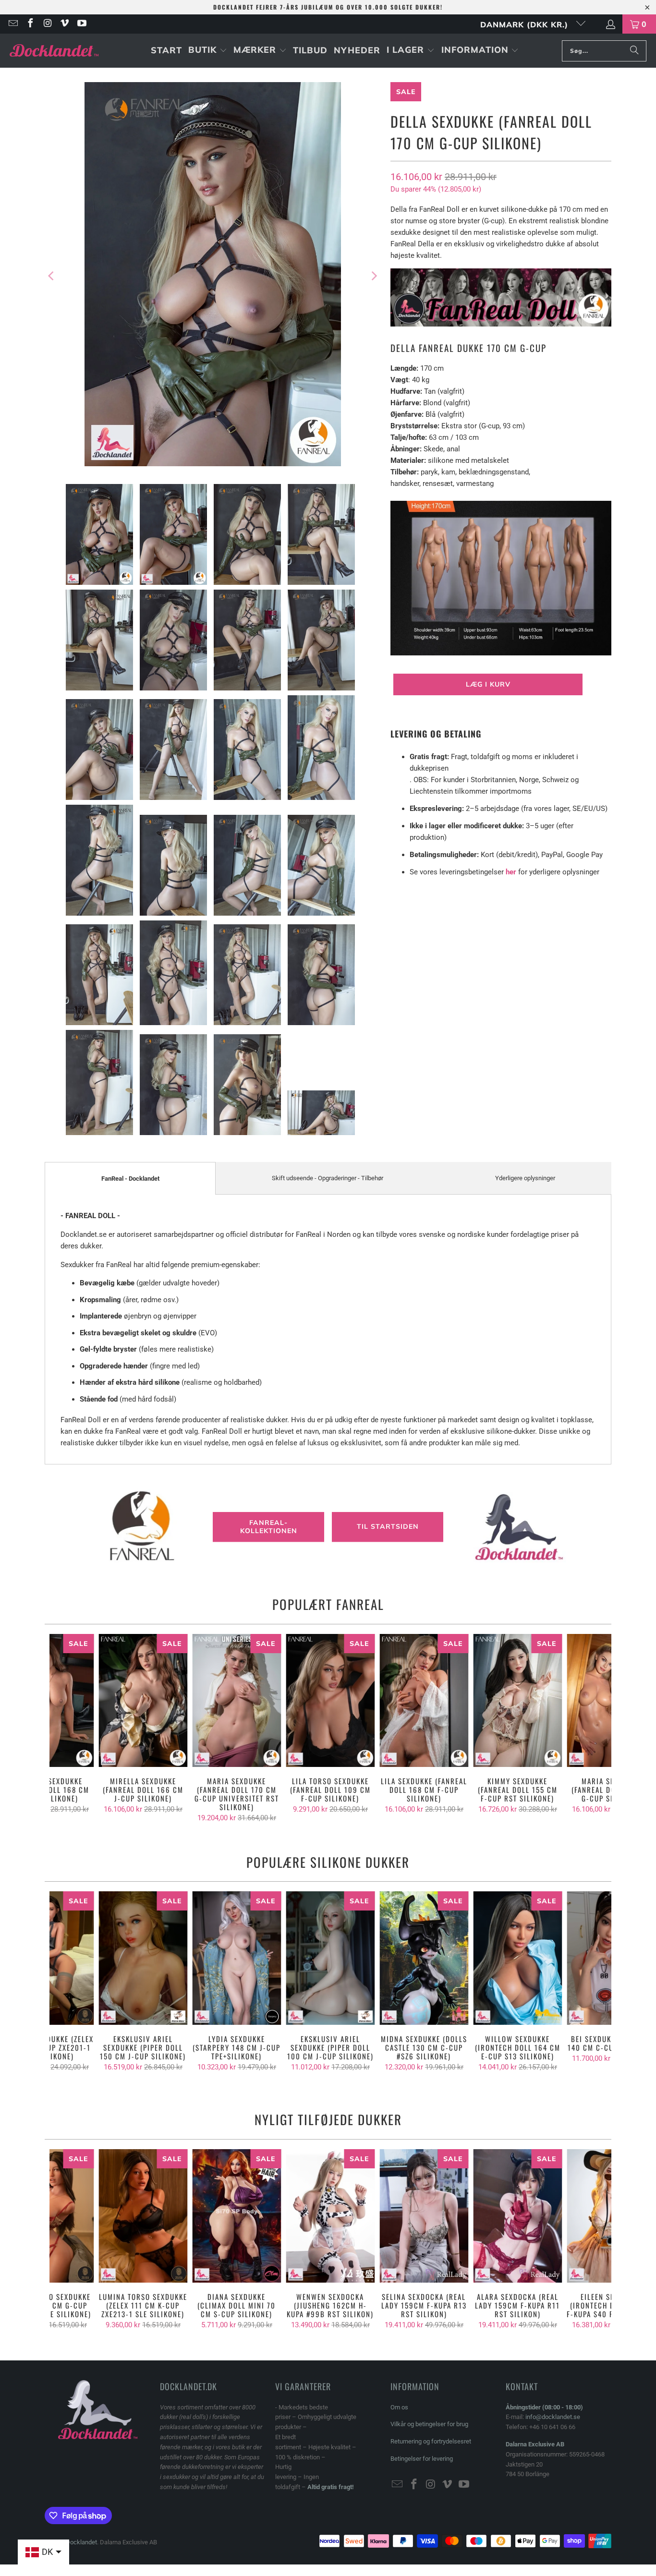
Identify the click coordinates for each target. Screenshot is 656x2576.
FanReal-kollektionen (269, 1527)
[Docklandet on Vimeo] (64, 24)
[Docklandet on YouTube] (81, 24)
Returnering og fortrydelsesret (431, 2441)
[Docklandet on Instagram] (47, 24)
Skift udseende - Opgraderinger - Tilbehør (328, 1178)
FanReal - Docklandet (130, 1179)
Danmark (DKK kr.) (526, 24)
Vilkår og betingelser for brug (429, 2424)
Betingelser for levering (422, 2459)
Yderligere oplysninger (525, 1178)
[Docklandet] (54, 51)
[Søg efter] (634, 51)
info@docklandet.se (553, 2417)
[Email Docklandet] (12, 24)
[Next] (374, 276)
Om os (399, 2407)
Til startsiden (388, 1527)
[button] (208, 51)
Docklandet (81, 2542)
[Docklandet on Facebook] (30, 24)
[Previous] (52, 276)
